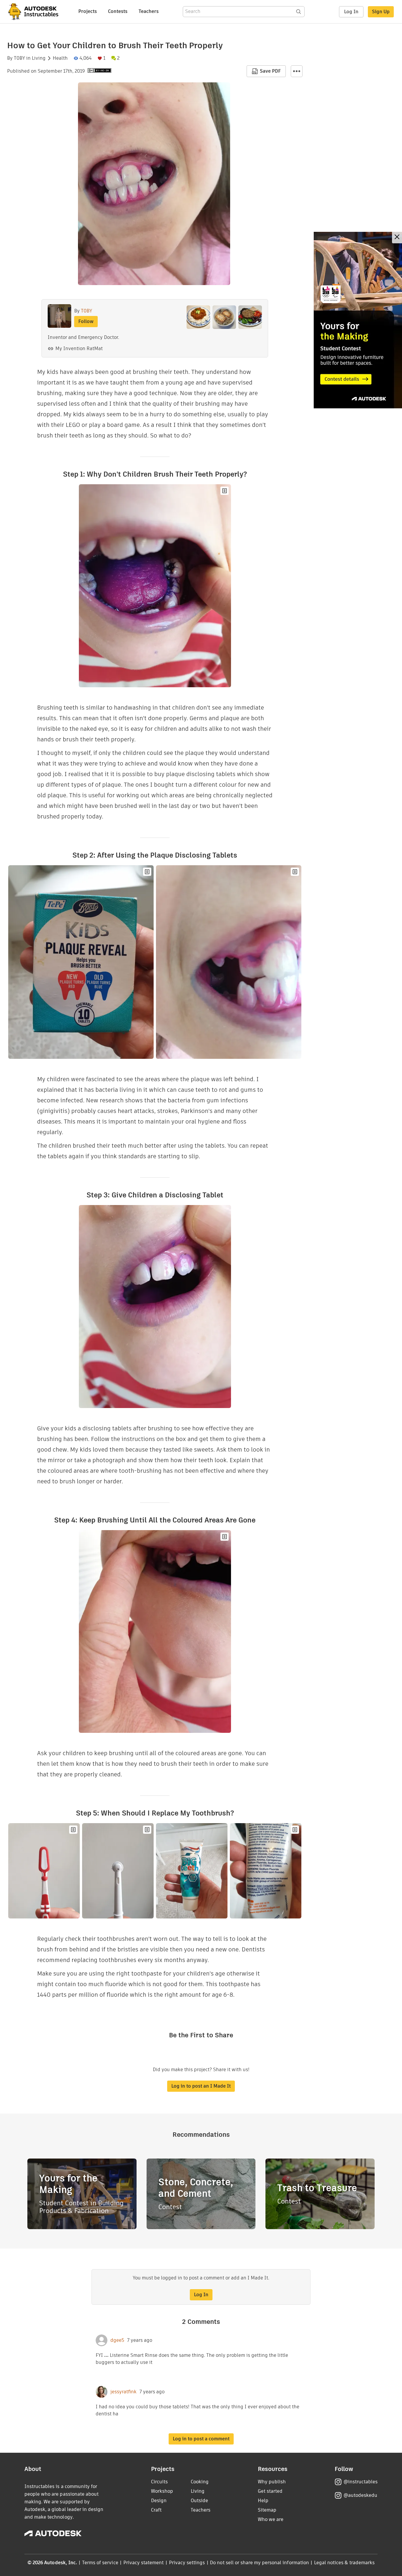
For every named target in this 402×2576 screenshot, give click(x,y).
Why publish (272, 2482)
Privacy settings (187, 2563)
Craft (156, 2510)
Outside (199, 2501)
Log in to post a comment (201, 2439)
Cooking (200, 2482)
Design (159, 2501)
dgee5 (117, 2340)
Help (263, 2501)
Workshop (162, 2491)
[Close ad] (397, 238)
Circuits (159, 2482)
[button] (297, 71)
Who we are (271, 2519)
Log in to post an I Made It (201, 2086)
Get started (270, 2491)
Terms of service (100, 2563)
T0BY (19, 58)
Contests (118, 11)
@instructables (361, 2482)
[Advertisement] (358, 320)
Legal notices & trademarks (344, 2563)
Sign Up (381, 12)
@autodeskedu (360, 2495)
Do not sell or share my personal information (259, 2563)
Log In (351, 12)
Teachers (149, 11)
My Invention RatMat (79, 348)
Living (39, 58)
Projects (88, 11)
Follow (86, 321)
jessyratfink (123, 2392)
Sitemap (267, 2510)
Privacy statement (144, 2563)
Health (60, 58)
